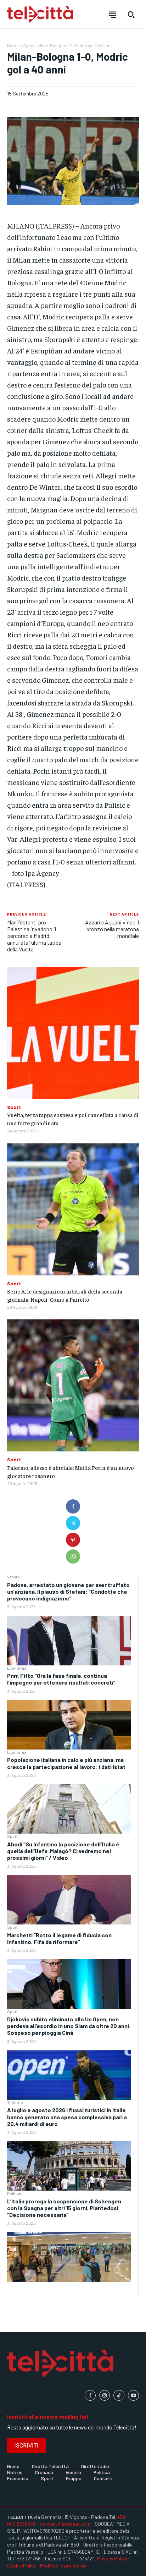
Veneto (13, 1577)
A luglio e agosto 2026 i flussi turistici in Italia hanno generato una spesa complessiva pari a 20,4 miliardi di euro (67, 2117)
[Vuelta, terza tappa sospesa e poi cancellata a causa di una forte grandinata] (73, 1033)
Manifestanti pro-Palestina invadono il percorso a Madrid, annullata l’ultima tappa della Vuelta (34, 936)
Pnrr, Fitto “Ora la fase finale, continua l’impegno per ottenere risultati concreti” (61, 1679)
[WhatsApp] (73, 1556)
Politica (14, 2193)
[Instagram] (105, 2396)
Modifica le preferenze (63, 2566)
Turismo (15, 2102)
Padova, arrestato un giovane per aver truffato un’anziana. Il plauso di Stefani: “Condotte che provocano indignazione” (68, 1591)
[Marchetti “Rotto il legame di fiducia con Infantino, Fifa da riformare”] (69, 1984)
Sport (12, 1836)
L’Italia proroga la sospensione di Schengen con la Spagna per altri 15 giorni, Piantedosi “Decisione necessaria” (64, 2208)
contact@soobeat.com (65, 2524)
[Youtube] (133, 2396)
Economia (17, 1668)
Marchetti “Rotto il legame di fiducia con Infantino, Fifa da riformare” (59, 1938)
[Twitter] (73, 1523)
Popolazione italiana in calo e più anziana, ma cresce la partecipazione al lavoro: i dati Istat (66, 1763)
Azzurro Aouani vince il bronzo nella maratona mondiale (112, 929)
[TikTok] (119, 2396)
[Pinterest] (73, 1540)
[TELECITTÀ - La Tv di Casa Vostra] (40, 14)
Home (13, 45)
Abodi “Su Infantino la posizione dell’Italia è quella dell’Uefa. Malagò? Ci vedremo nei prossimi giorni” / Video (63, 1851)
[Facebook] (73, 1506)
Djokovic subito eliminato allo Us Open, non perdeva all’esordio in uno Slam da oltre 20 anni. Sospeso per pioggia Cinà (69, 2026)
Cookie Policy (21, 2566)
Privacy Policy (112, 2558)
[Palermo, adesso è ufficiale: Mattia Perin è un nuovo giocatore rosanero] (73, 1385)
